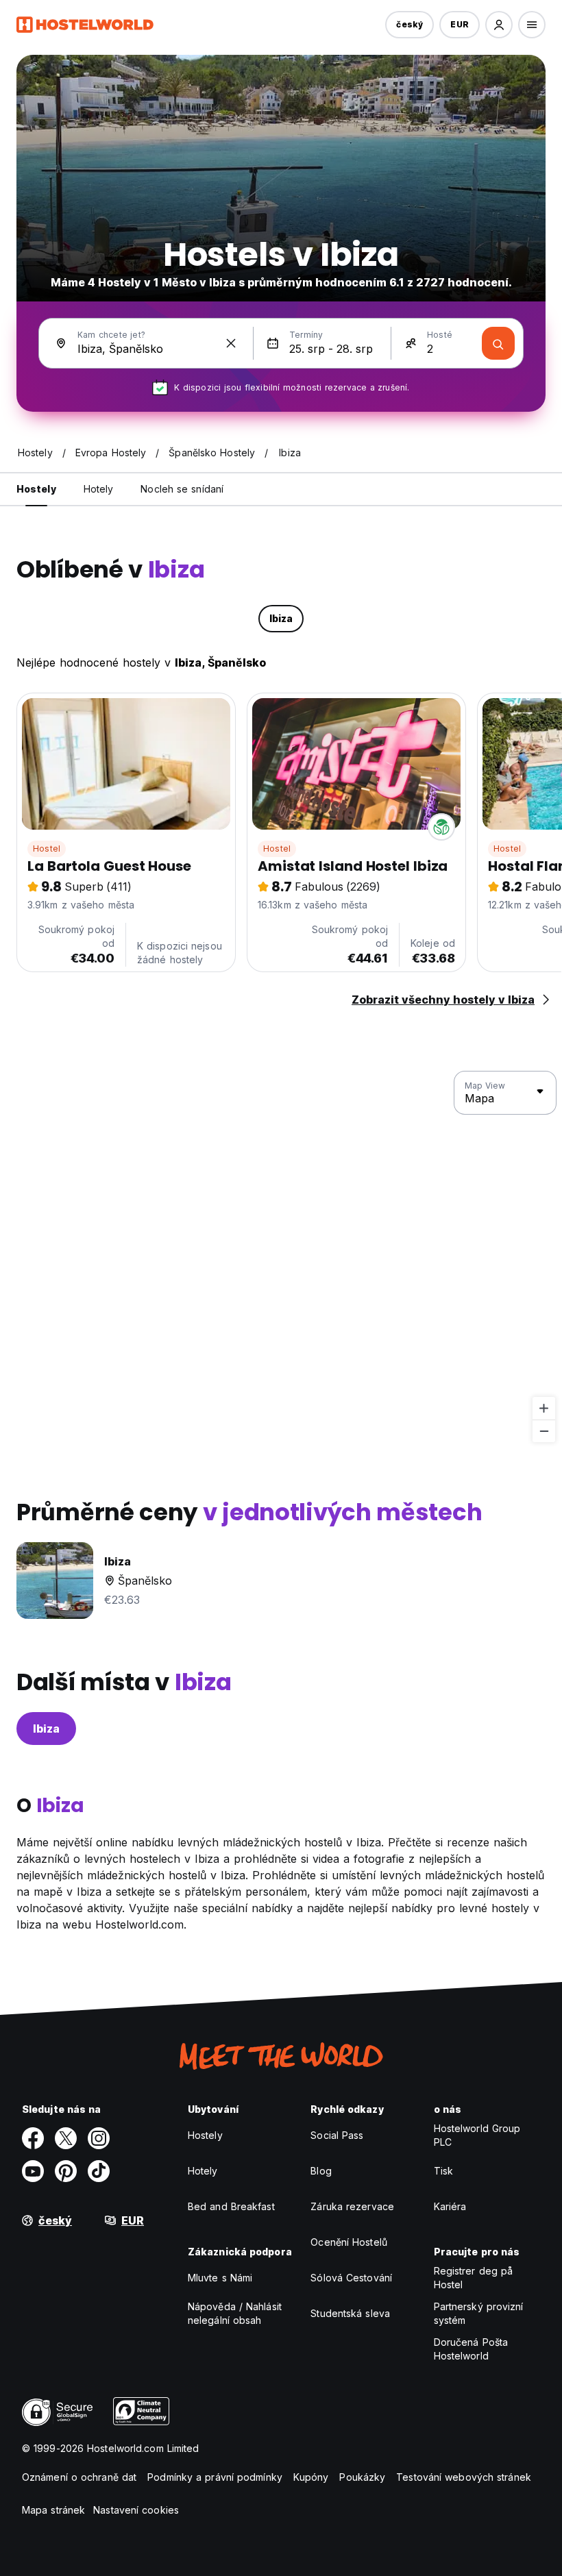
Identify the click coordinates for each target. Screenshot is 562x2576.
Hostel (47, 849)
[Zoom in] (544, 1408)
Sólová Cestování (351, 2278)
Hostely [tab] (36, 489)
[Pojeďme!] (498, 343)
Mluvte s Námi (220, 2278)
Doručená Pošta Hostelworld (471, 2349)
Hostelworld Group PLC (477, 2135)
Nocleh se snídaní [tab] (182, 489)
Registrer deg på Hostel (474, 2278)
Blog (321, 2171)
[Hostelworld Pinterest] (66, 2171)
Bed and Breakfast (231, 2206)
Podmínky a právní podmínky (215, 2477)
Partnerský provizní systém (479, 2313)
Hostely (205, 2135)
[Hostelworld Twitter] (66, 2138)
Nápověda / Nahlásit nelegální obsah (235, 2313)
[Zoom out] (544, 1431)
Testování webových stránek (464, 2477)
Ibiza (46, 1729)
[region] (281, 1257)
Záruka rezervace (352, 2206)
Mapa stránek (53, 2510)
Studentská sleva (350, 2313)
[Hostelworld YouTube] (33, 2171)
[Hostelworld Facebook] (33, 2138)
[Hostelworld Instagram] (99, 2138)
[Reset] (231, 343)
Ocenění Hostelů (349, 2242)
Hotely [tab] (99, 489)
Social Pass (337, 2135)
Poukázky (362, 2477)
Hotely (203, 2171)
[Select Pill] (499, 25)
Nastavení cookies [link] (136, 2510)
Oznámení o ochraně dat (79, 2477)
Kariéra (450, 2206)
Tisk (443, 2171)
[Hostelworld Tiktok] (99, 2171)
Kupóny (311, 2477)
